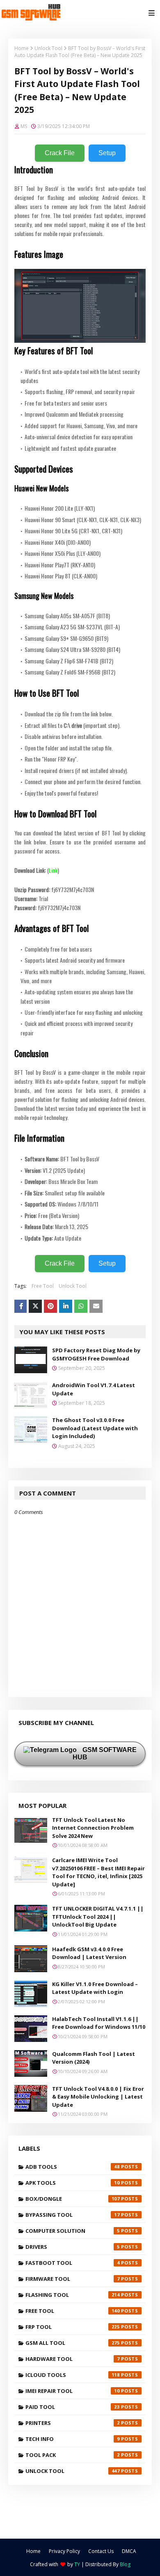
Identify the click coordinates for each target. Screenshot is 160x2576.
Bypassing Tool (73, 2215)
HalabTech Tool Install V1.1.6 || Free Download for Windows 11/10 (99, 2023)
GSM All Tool (73, 2343)
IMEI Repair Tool (73, 2391)
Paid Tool (73, 2407)
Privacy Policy (64, 2551)
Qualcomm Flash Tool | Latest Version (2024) (94, 2058)
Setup (107, 153)
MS (24, 126)
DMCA (129, 2551)
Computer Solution (73, 2231)
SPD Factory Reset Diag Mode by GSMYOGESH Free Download (96, 1354)
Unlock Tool (48, 48)
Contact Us (101, 2551)
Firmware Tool (73, 2279)
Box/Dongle (73, 2199)
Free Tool (43, 1286)
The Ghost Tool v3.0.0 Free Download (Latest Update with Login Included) (95, 1428)
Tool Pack (73, 2455)
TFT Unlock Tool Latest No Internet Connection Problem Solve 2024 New (93, 1828)
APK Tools (73, 2183)
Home (22, 48)
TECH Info (73, 2439)
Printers (73, 2423)
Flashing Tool (73, 2295)
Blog (125, 2564)
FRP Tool (73, 2327)
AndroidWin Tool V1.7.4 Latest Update (94, 1389)
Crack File (60, 153)
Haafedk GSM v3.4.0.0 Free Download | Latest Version (89, 1953)
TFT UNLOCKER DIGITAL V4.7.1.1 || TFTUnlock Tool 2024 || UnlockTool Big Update (98, 1917)
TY (77, 2564)
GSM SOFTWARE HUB (105, 1754)
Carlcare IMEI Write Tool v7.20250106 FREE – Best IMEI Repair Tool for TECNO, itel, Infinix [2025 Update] (98, 1872)
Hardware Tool (73, 2359)
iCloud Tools (73, 2375)
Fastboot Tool (73, 2263)
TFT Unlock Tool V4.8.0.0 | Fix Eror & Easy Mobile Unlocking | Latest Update (98, 2097)
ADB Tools (73, 2167)
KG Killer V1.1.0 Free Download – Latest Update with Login (95, 1988)
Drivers (73, 2247)
